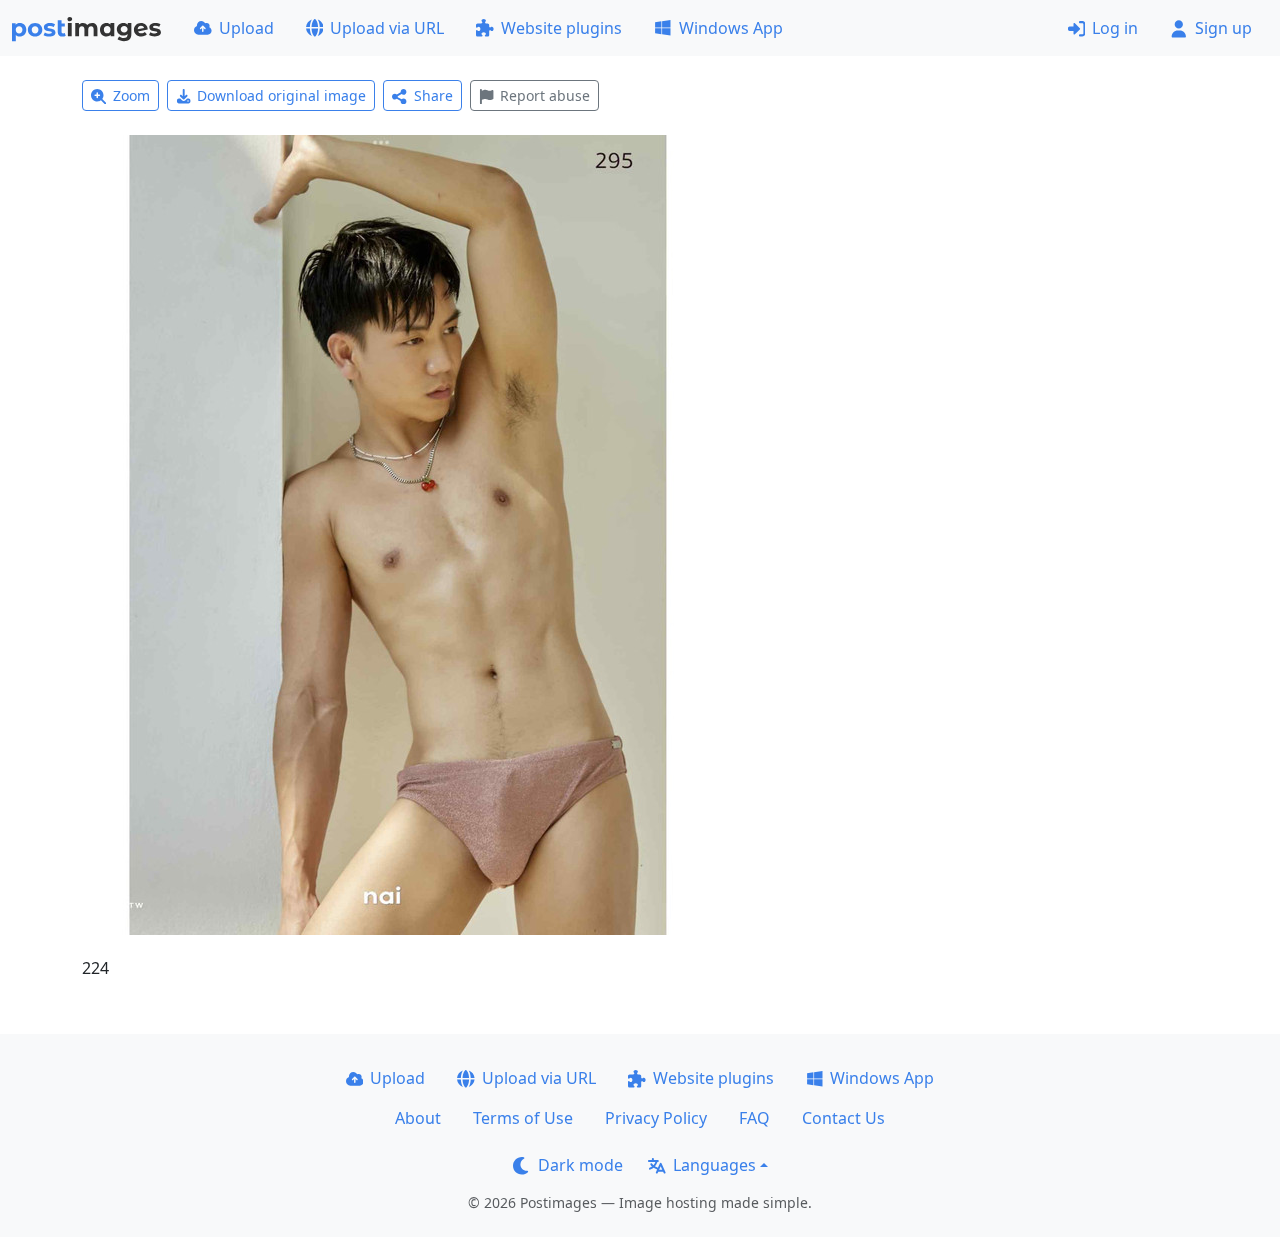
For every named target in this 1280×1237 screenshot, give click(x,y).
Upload (246, 28)
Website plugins (561, 28)
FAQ (754, 1118)
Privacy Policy (656, 1118)
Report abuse (545, 95)
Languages (714, 1165)
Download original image (281, 95)
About (418, 1118)
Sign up (1223, 28)
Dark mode (580, 1165)
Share (433, 95)
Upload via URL (387, 28)
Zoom (131, 95)
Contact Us (843, 1118)
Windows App (731, 28)
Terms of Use (523, 1118)
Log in (1115, 28)
